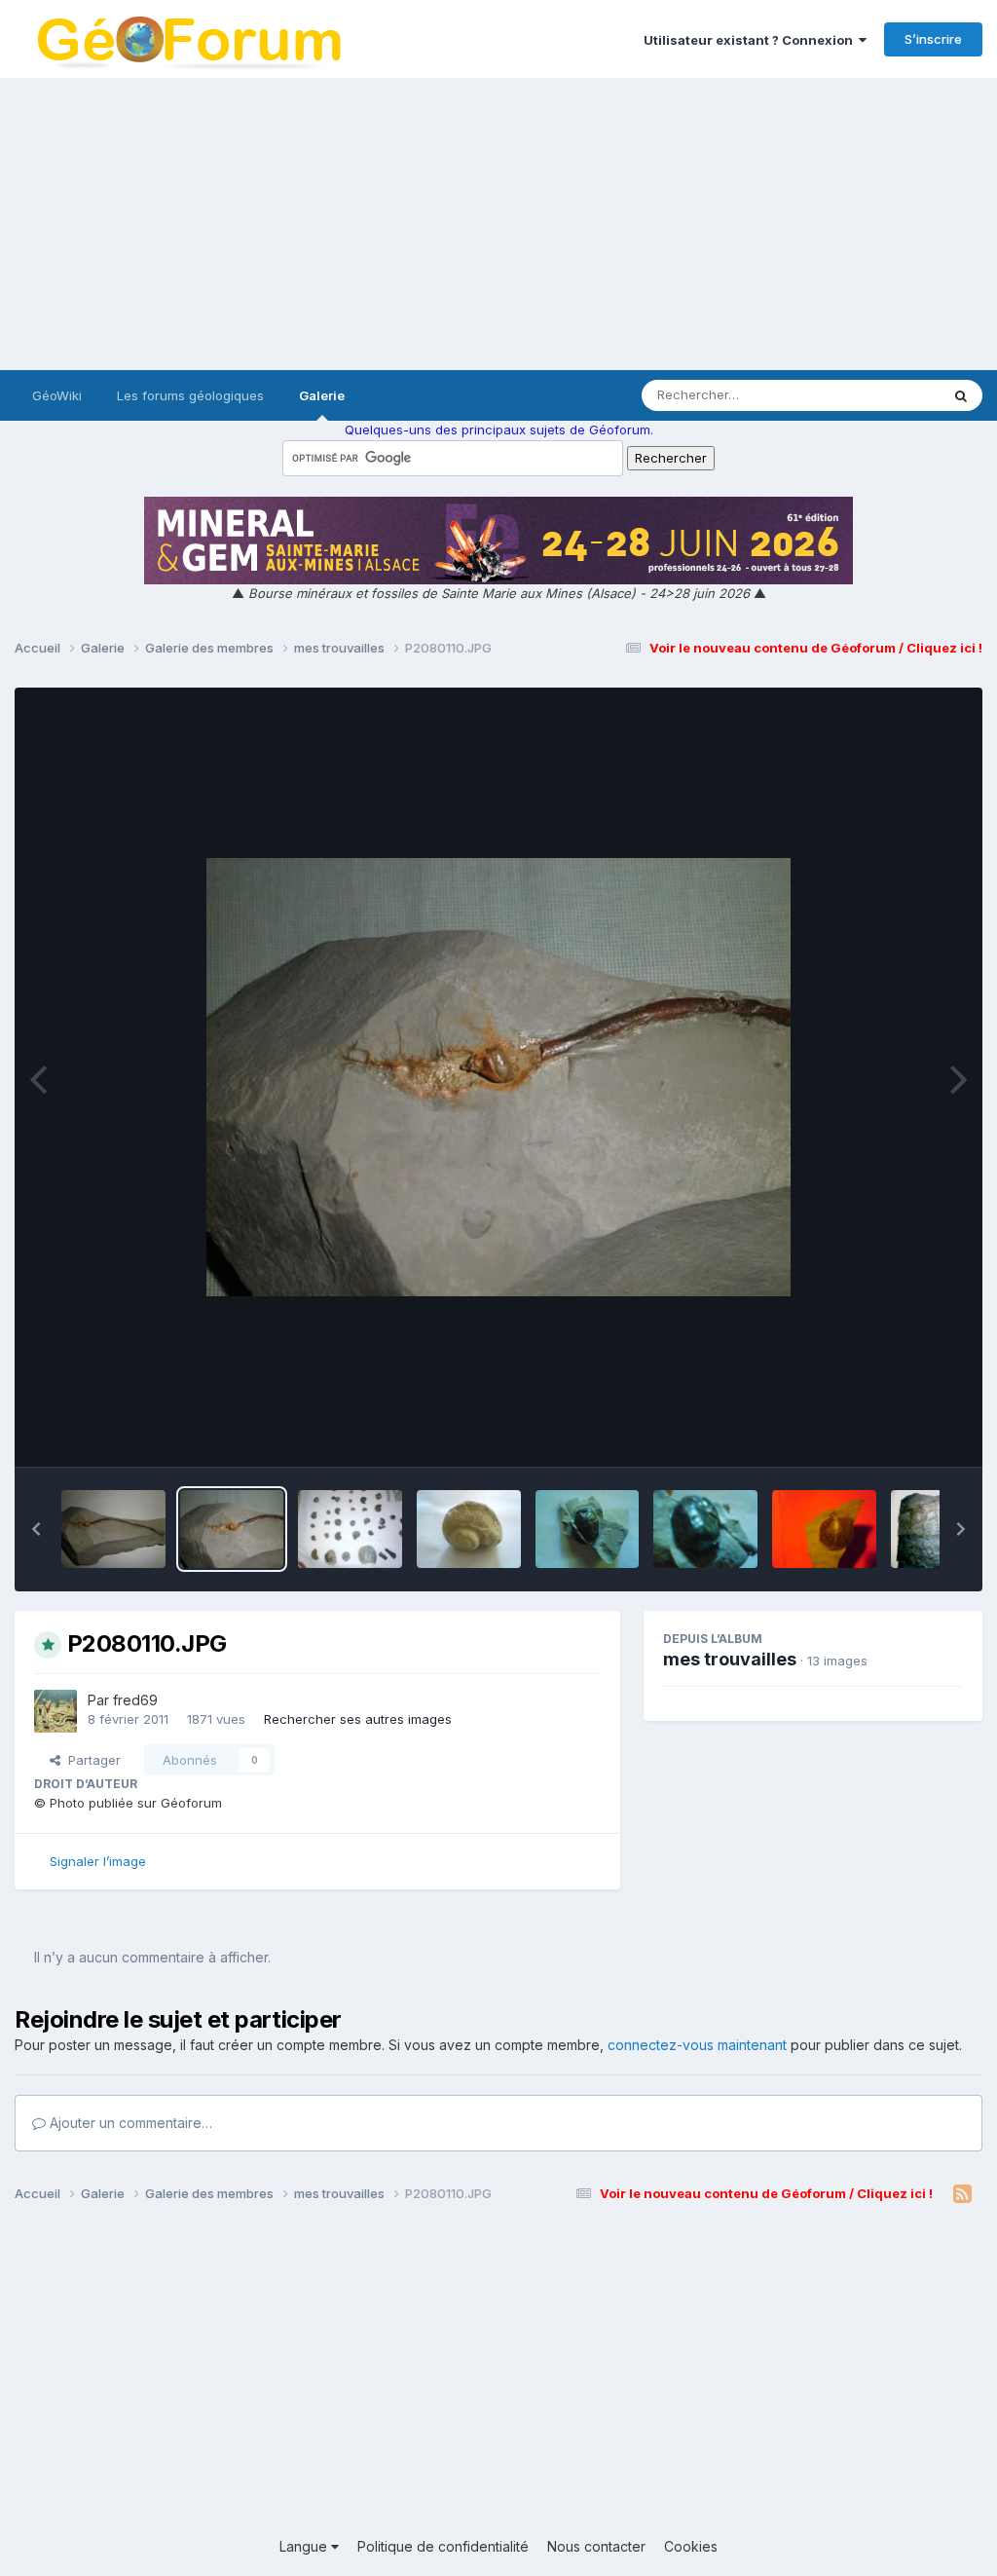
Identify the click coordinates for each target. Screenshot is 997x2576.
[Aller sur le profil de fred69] (55, 1711)
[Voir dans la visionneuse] (498, 1077)
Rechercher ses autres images (358, 1719)
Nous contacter (596, 2546)
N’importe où (876, 395)
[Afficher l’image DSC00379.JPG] (588, 1529)
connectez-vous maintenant (697, 2045)
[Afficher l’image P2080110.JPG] (232, 1529)
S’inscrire (933, 39)
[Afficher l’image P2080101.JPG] (113, 1529)
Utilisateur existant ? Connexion (751, 40)
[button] (36, 1529)
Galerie (322, 395)
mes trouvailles (730, 1659)
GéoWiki (57, 395)
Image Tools (902, 1432)
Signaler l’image (98, 1861)
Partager (91, 1760)
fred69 (135, 1700)
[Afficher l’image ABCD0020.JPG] (705, 1529)
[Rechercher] (961, 395)
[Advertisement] (498, 224)
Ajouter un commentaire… (129, 2123)
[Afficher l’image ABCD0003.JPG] (824, 1529)
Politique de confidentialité (443, 2546)
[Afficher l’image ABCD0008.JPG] (469, 1529)
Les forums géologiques (190, 395)
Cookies (691, 2546)
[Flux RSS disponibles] (962, 2194)
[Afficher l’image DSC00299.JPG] (350, 1529)
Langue (305, 2546)
